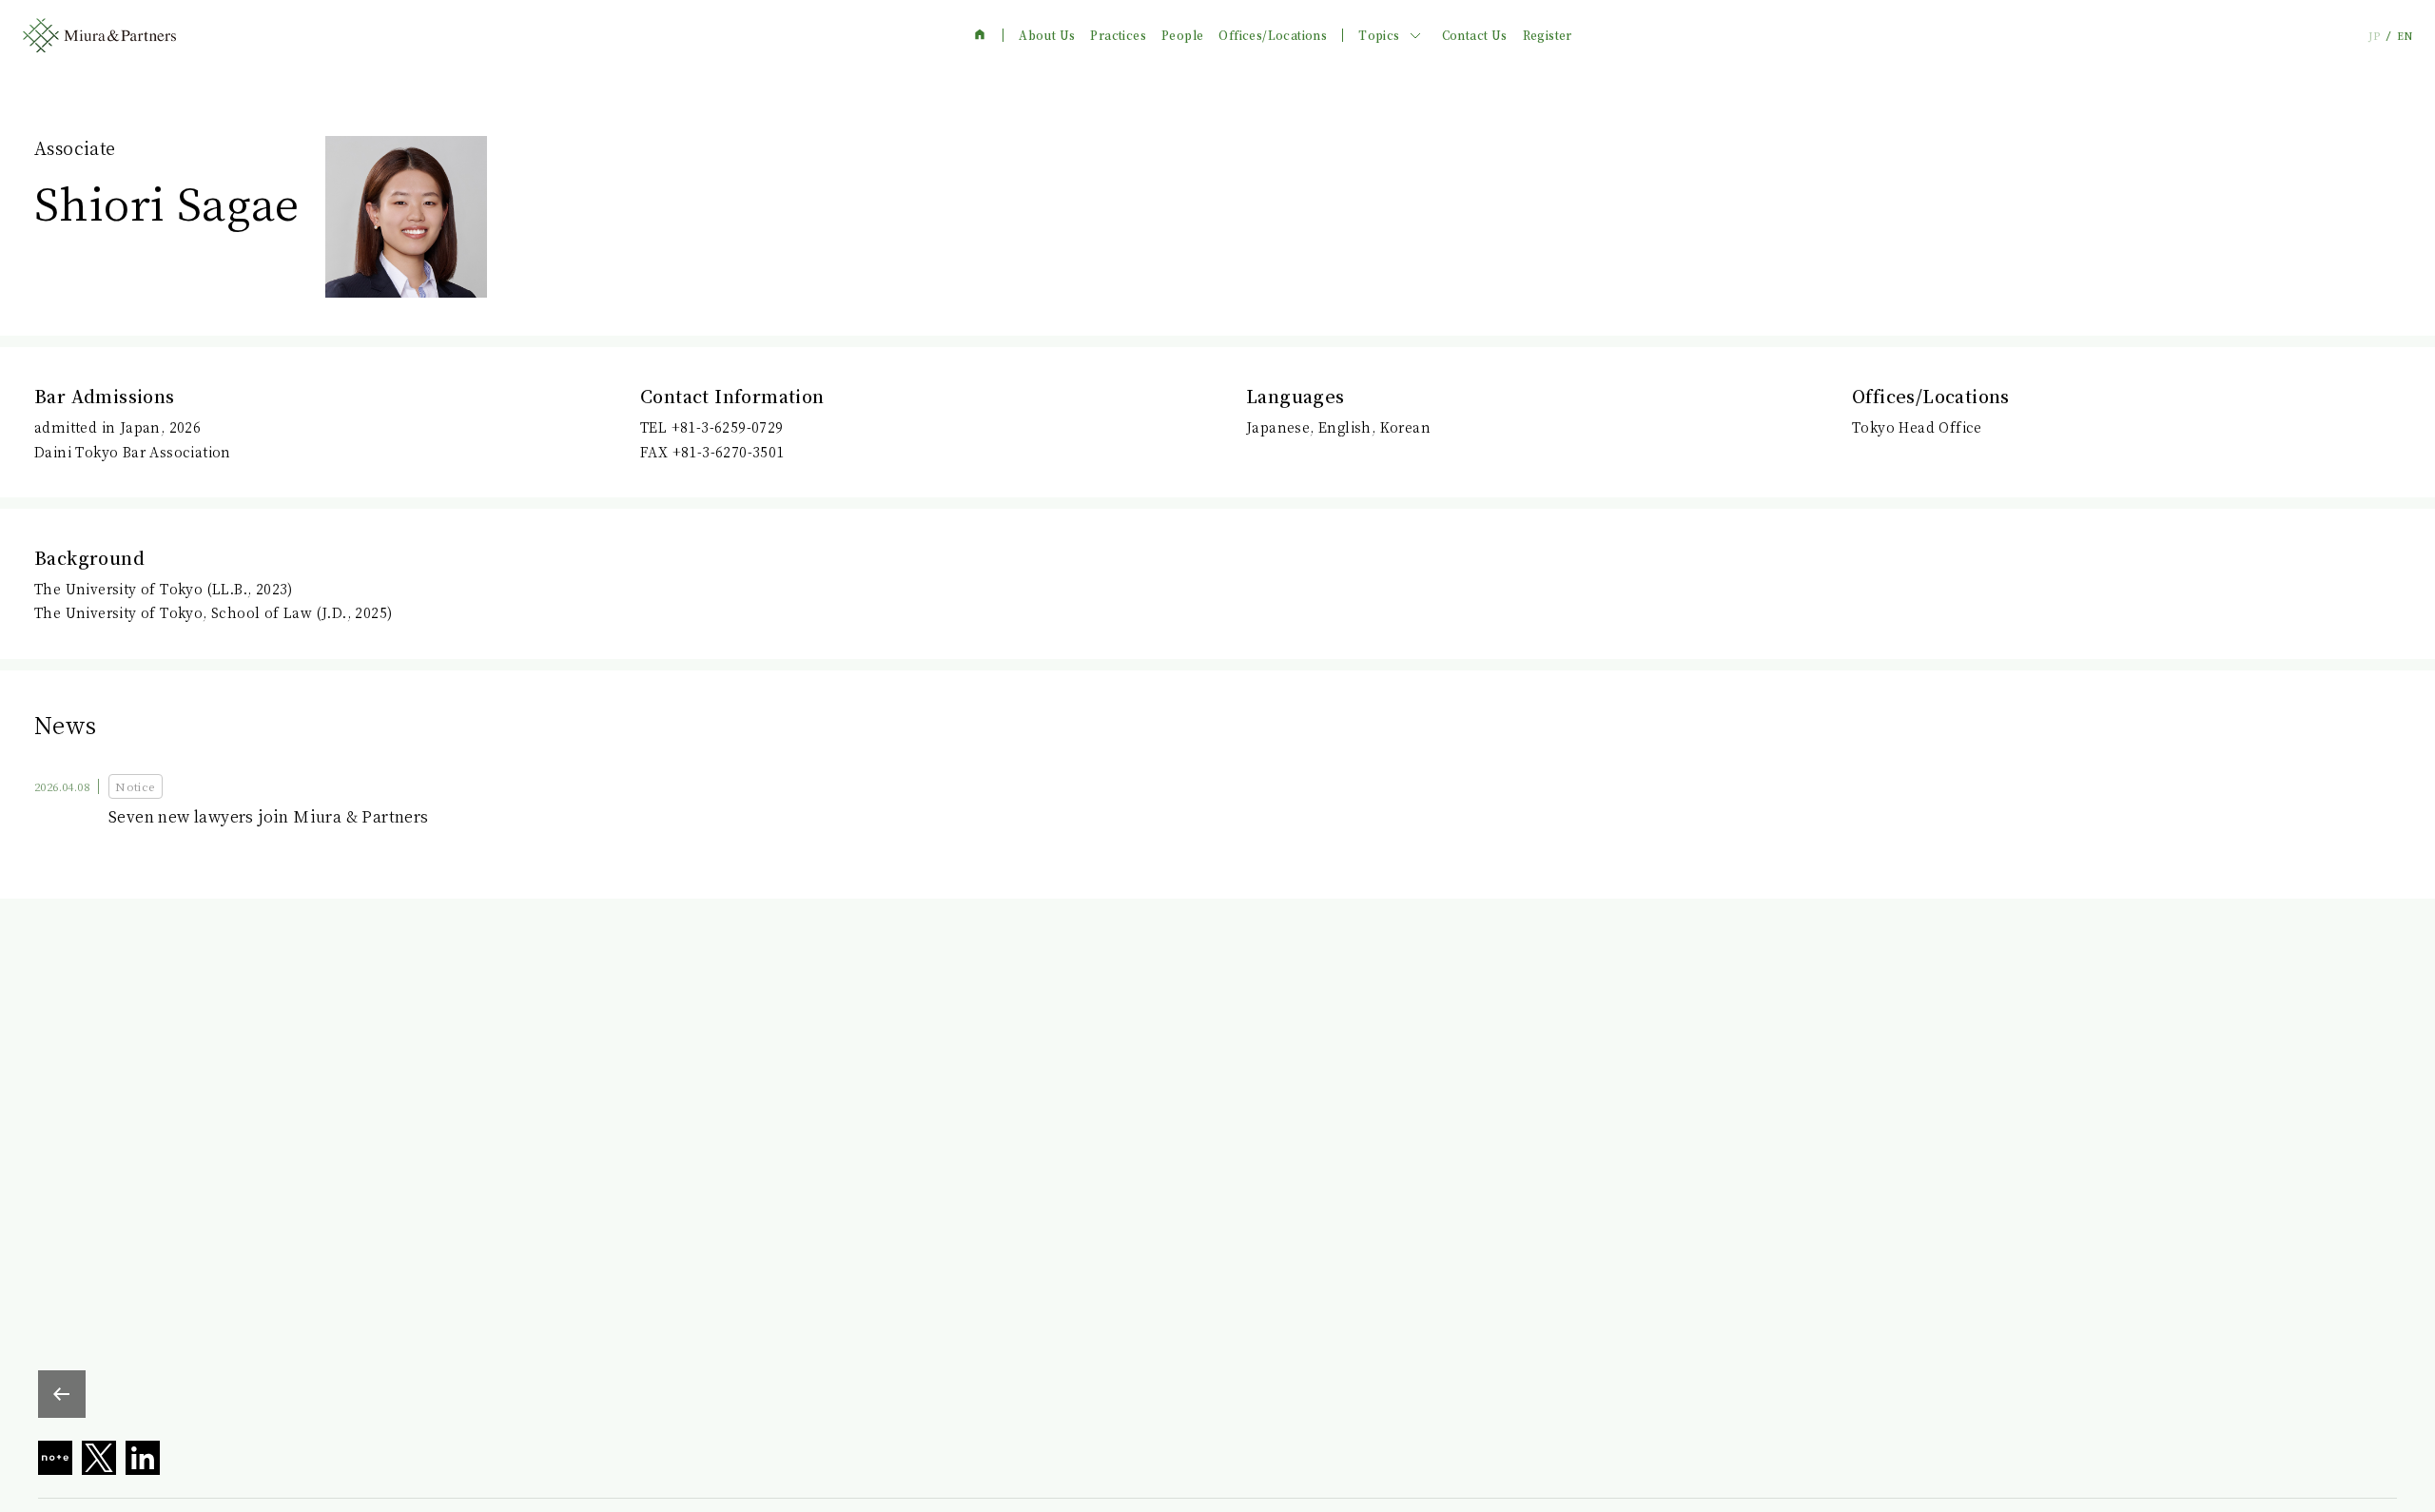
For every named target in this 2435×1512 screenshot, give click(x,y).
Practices (1118, 35)
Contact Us (1475, 35)
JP (2374, 36)
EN (2405, 36)
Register (1548, 35)
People (1182, 35)
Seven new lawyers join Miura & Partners (269, 816)
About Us (1047, 35)
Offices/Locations (1273, 35)
